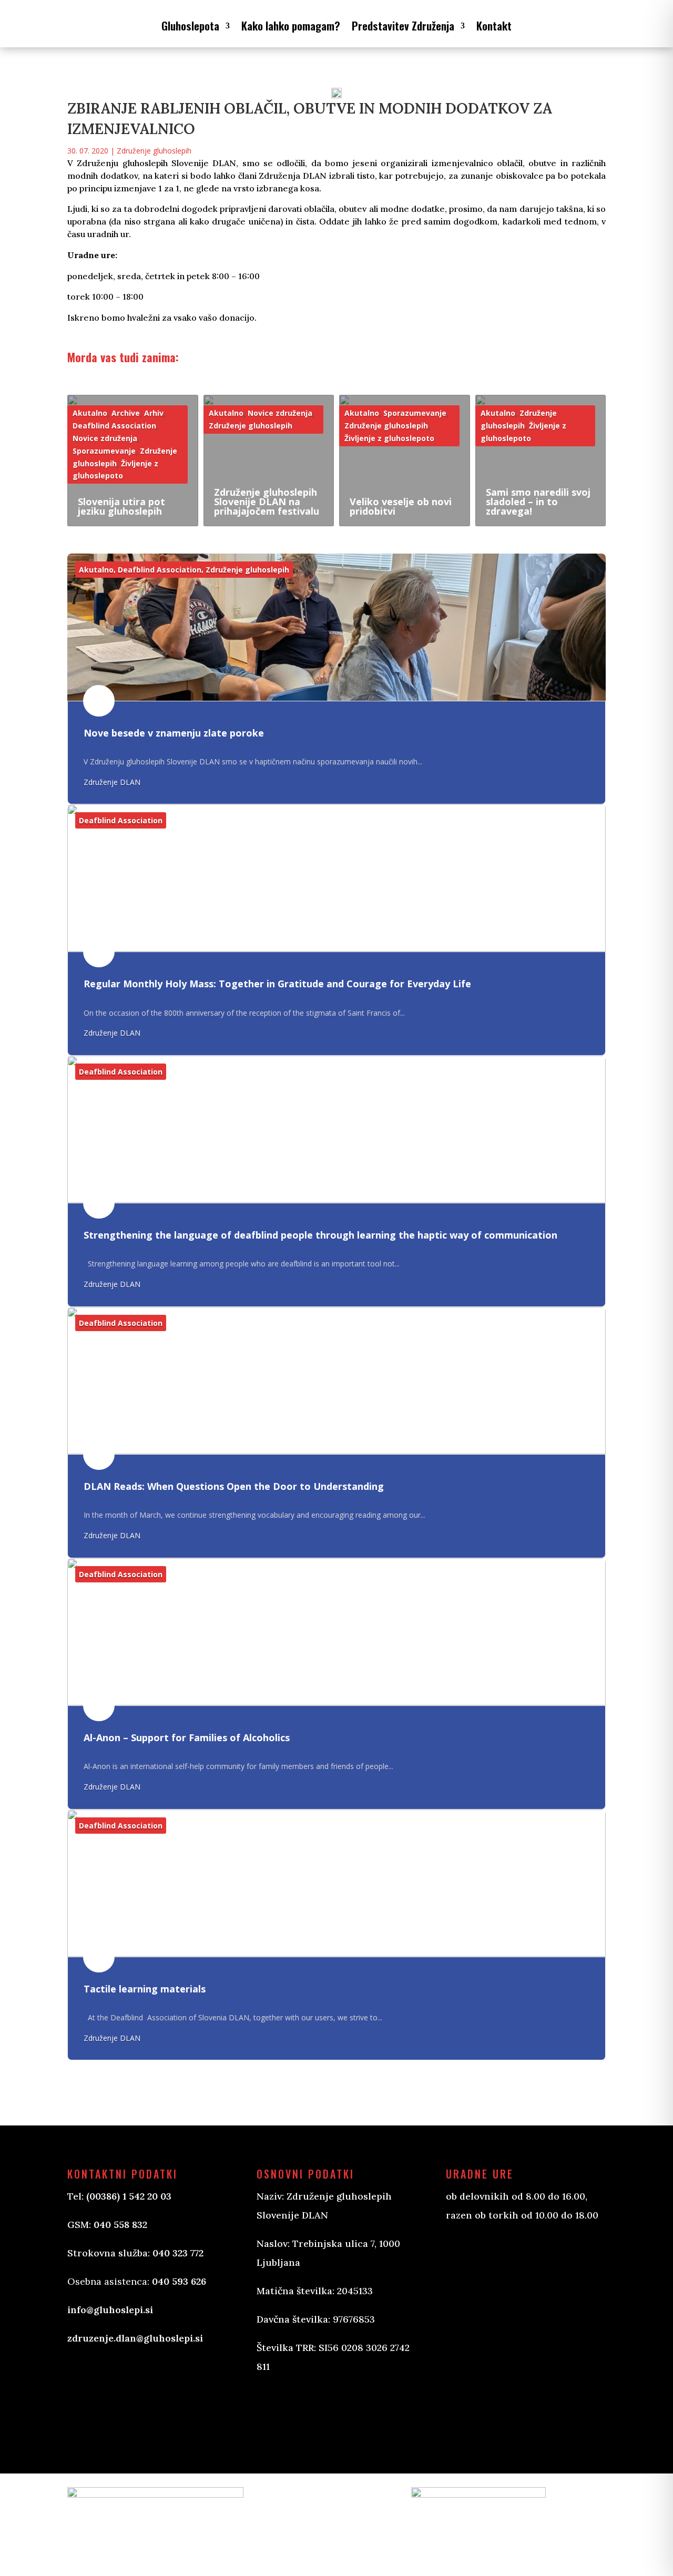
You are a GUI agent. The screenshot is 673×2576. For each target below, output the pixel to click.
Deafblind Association (114, 426)
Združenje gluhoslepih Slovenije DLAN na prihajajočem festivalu (267, 502)
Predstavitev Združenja (403, 25)
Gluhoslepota (190, 25)
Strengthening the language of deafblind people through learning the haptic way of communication (320, 1235)
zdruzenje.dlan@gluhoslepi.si (135, 2338)
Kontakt (494, 25)
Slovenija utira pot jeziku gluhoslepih (121, 506)
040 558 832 (120, 2225)
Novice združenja (105, 438)
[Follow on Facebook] (276, 2410)
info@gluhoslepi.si (110, 2310)
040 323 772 (178, 2253)
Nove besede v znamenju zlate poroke (174, 733)
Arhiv (154, 413)
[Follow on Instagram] (318, 2410)
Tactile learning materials (145, 1989)
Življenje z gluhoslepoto (389, 438)
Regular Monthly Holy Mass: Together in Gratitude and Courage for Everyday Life (277, 984)
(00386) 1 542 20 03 (129, 2196)
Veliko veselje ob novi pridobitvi (401, 506)
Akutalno (90, 413)
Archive (126, 413)
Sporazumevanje (104, 451)
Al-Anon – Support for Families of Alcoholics (187, 1737)
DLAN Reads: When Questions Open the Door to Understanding (234, 1486)
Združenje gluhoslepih (154, 151)
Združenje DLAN (112, 782)
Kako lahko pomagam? (291, 25)
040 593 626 (179, 2281)
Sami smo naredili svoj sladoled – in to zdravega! (538, 502)
